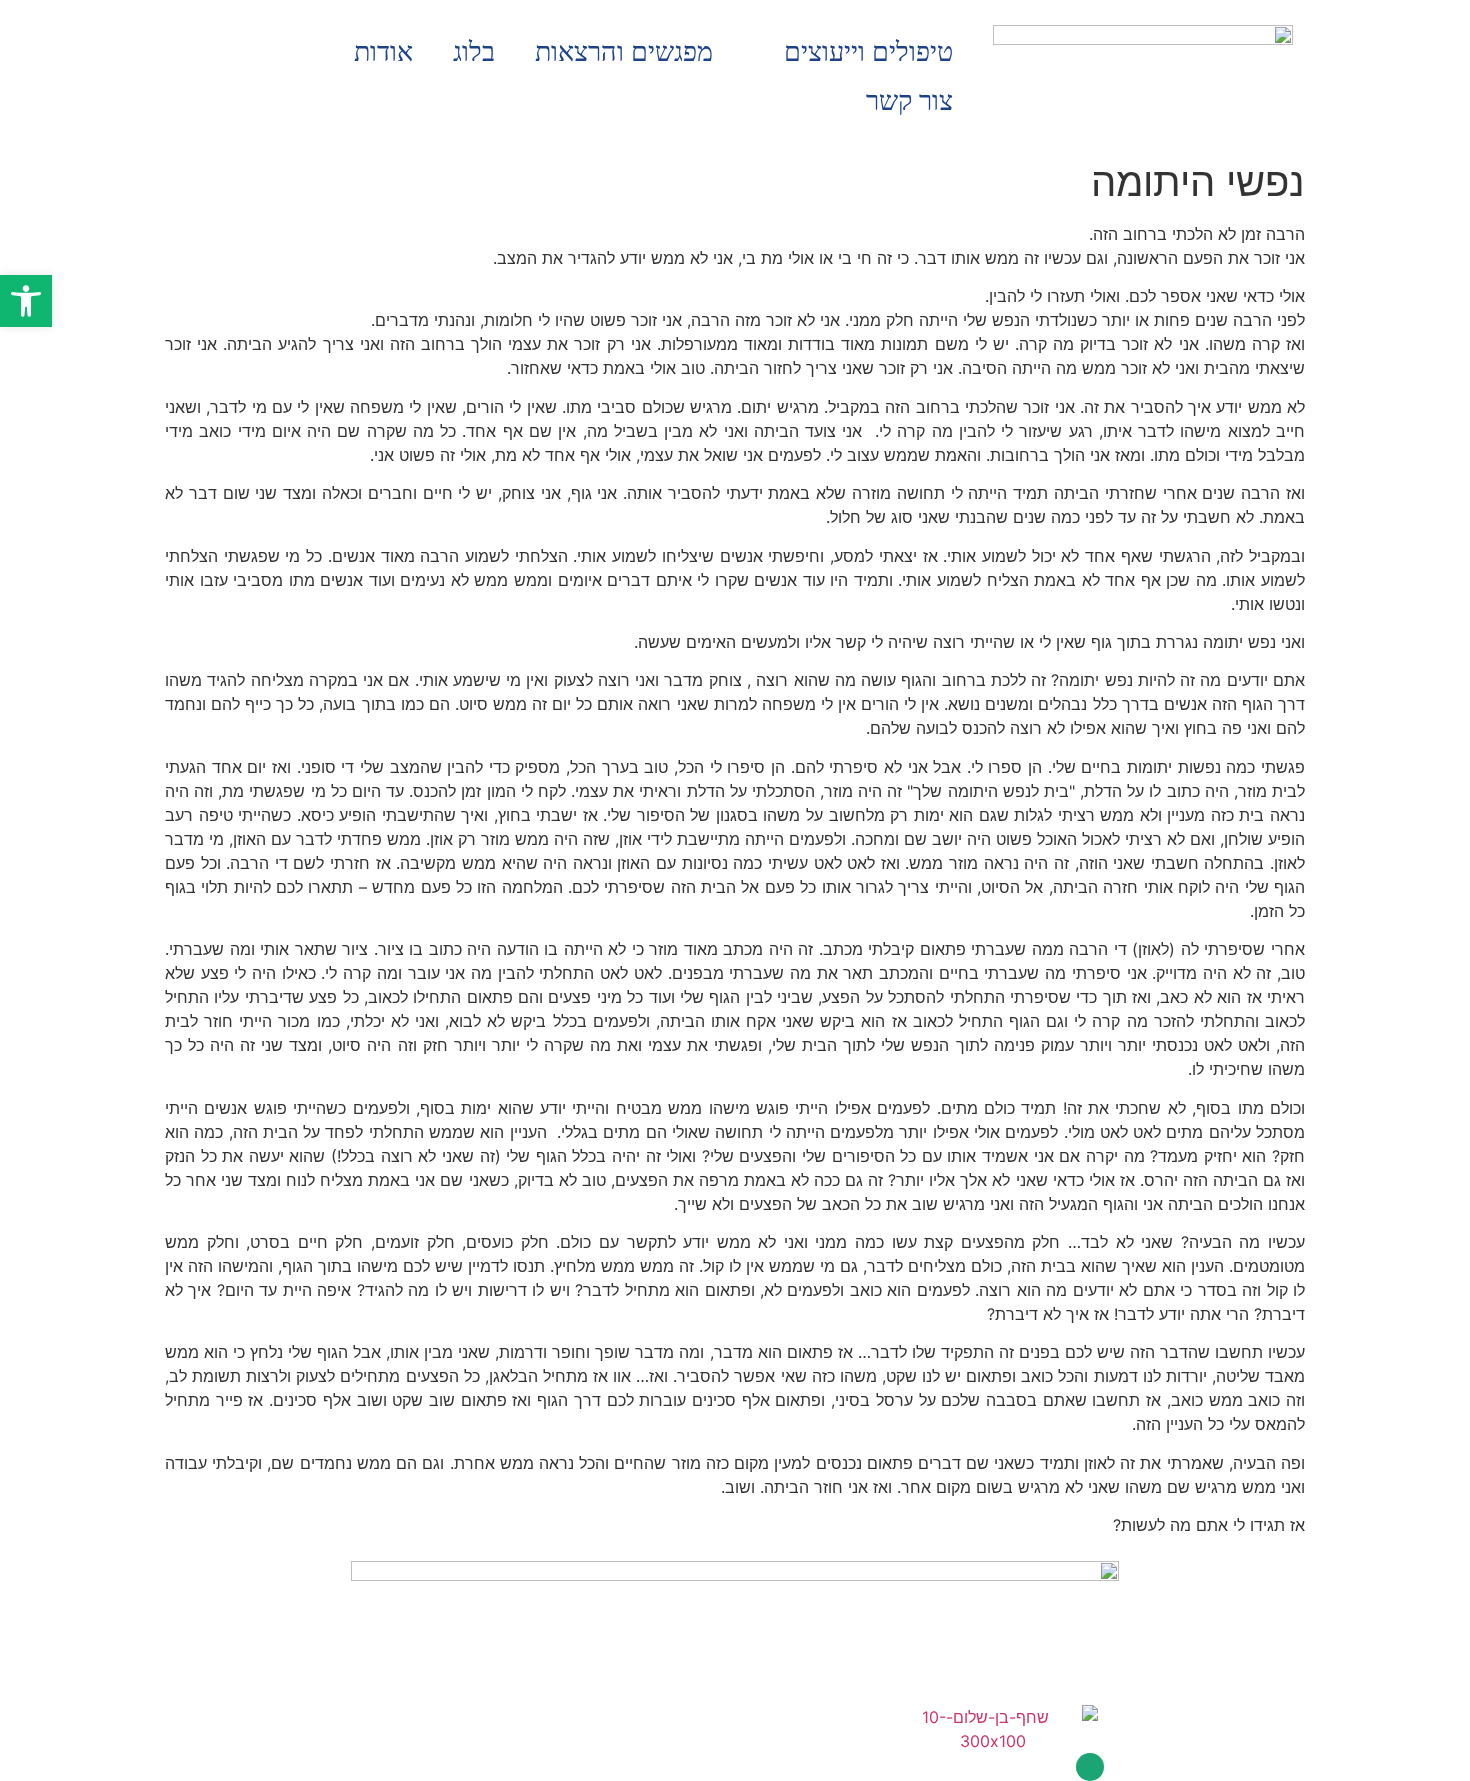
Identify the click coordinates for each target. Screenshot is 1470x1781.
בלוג (474, 52)
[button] (26, 301)
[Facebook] (1090, 1767)
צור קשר (909, 101)
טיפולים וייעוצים (868, 52)
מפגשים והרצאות (624, 52)
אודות (383, 52)
